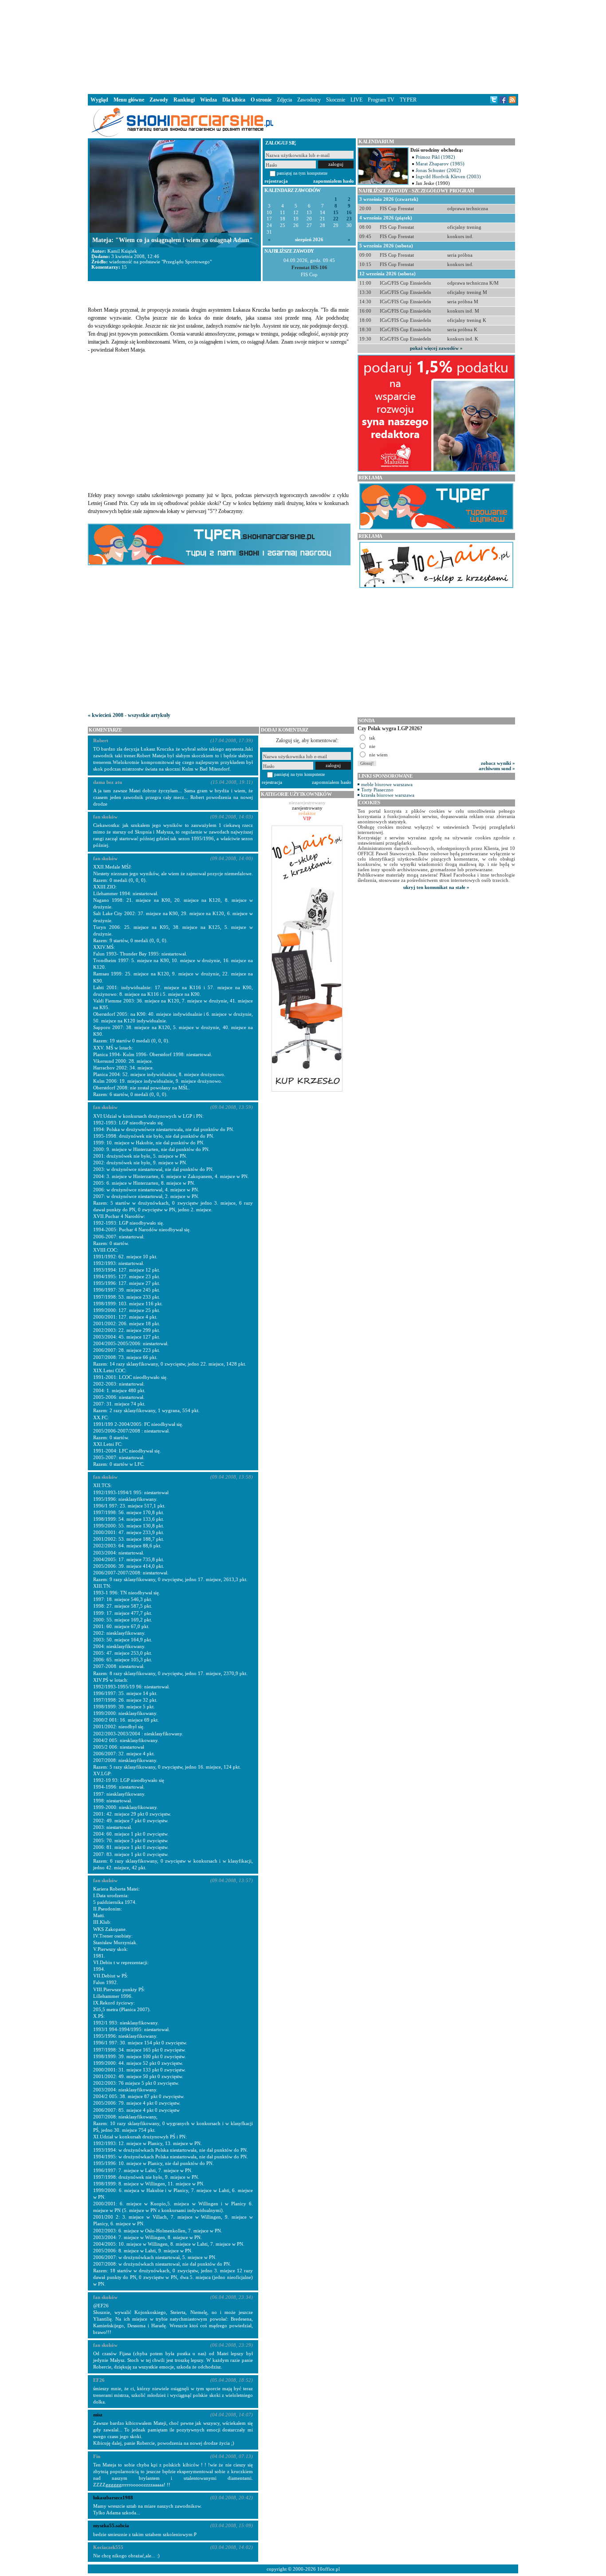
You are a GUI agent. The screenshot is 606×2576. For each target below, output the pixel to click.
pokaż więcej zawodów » (436, 348)
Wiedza (209, 100)
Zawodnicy (309, 100)
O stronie (261, 100)
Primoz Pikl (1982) (435, 157)
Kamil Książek (122, 251)
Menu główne (129, 100)
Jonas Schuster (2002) (438, 170)
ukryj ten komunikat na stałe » (436, 887)
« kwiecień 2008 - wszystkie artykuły (129, 715)
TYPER (408, 100)
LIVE (356, 100)
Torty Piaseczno (377, 790)
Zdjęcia (284, 100)
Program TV (381, 100)
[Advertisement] (303, 46)
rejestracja (276, 181)
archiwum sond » (497, 768)
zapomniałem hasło (334, 181)
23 (349, 219)
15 (336, 213)
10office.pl (329, 2569)
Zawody (159, 100)
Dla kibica (234, 100)
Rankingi (184, 100)
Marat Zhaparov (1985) (440, 164)
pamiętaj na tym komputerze (302, 173)
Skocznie (336, 100)
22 (336, 219)
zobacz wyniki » (498, 763)
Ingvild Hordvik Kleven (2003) (448, 176)
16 (349, 213)
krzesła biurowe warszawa (388, 795)
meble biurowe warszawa (387, 784)
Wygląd (99, 100)
